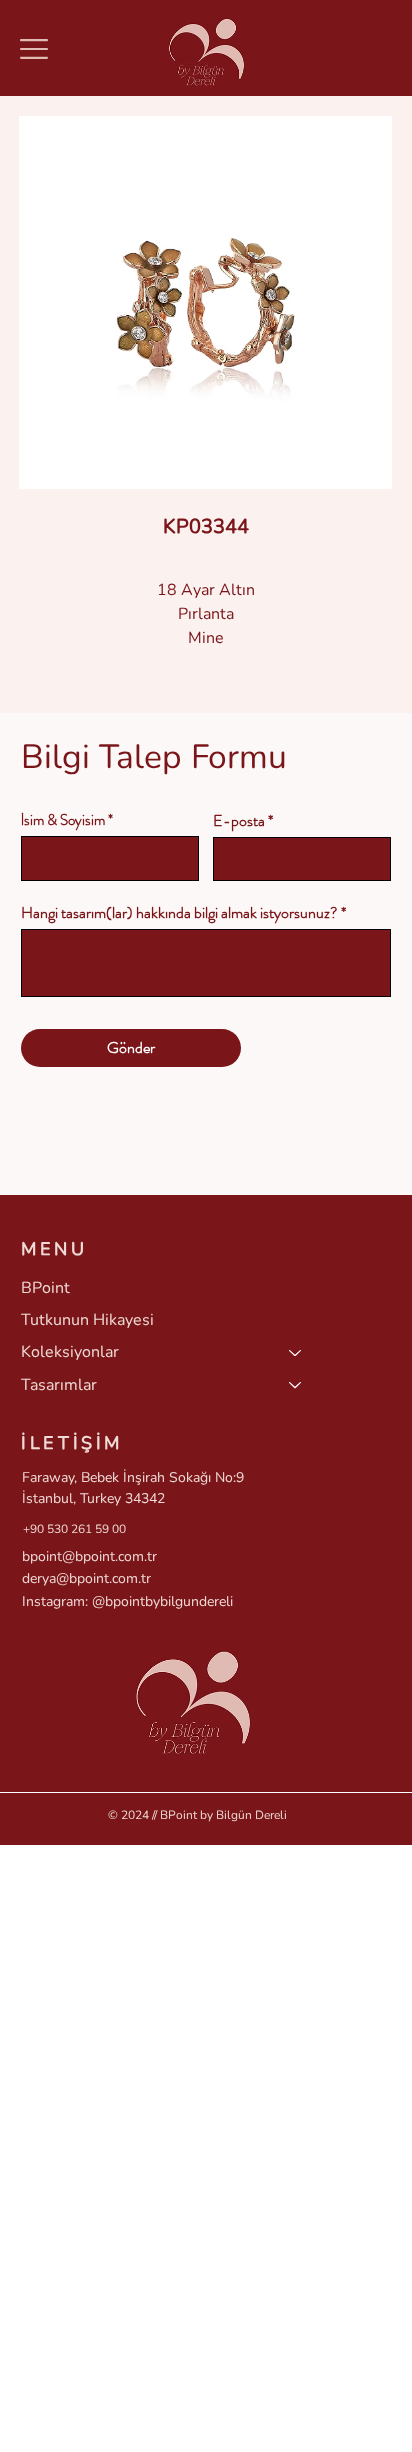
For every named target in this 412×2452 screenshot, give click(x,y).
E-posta (239, 821)
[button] (34, 49)
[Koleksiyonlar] (296, 1352)
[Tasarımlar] (296, 1385)
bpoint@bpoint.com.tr (89, 1556)
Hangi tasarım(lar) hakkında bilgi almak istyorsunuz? (179, 913)
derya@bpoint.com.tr (86, 1578)
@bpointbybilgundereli (162, 1601)
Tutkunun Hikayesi (87, 1320)
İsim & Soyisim (63, 820)
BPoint (45, 1288)
